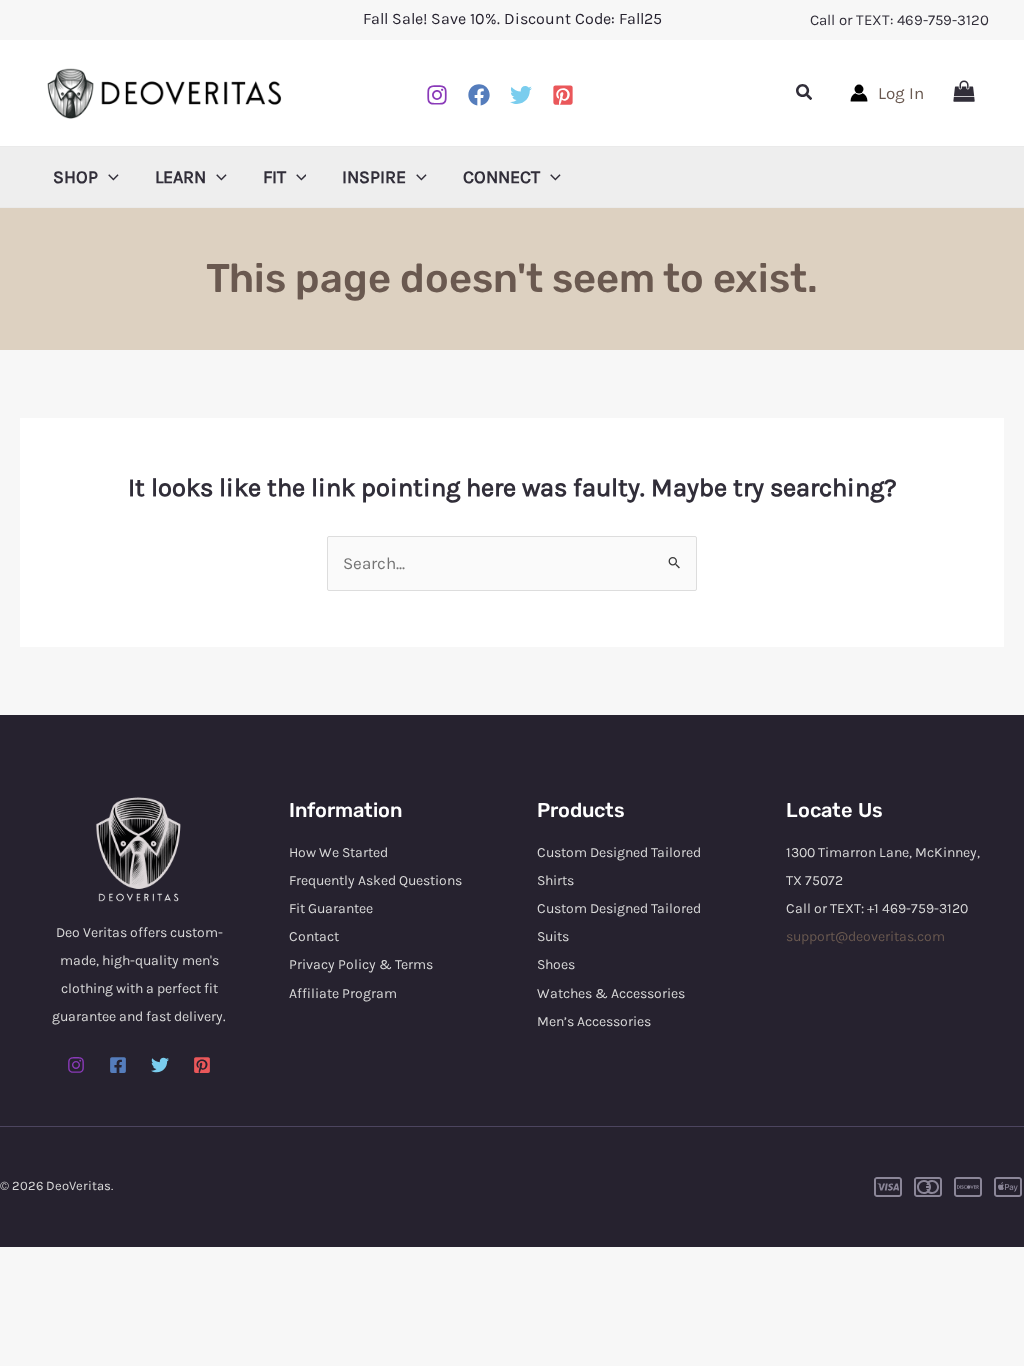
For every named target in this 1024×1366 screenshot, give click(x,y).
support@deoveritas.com (865, 936)
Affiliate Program (343, 993)
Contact (314, 936)
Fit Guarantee (331, 908)
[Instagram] (437, 95)
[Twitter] (160, 1065)
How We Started (338, 852)
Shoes (556, 964)
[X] (521, 95)
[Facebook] (479, 95)
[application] (108, 177)
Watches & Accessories (611, 993)
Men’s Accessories (594, 1021)
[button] (805, 93)
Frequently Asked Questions (375, 880)
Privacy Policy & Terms (361, 964)
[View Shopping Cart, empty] (964, 93)
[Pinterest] (563, 95)
